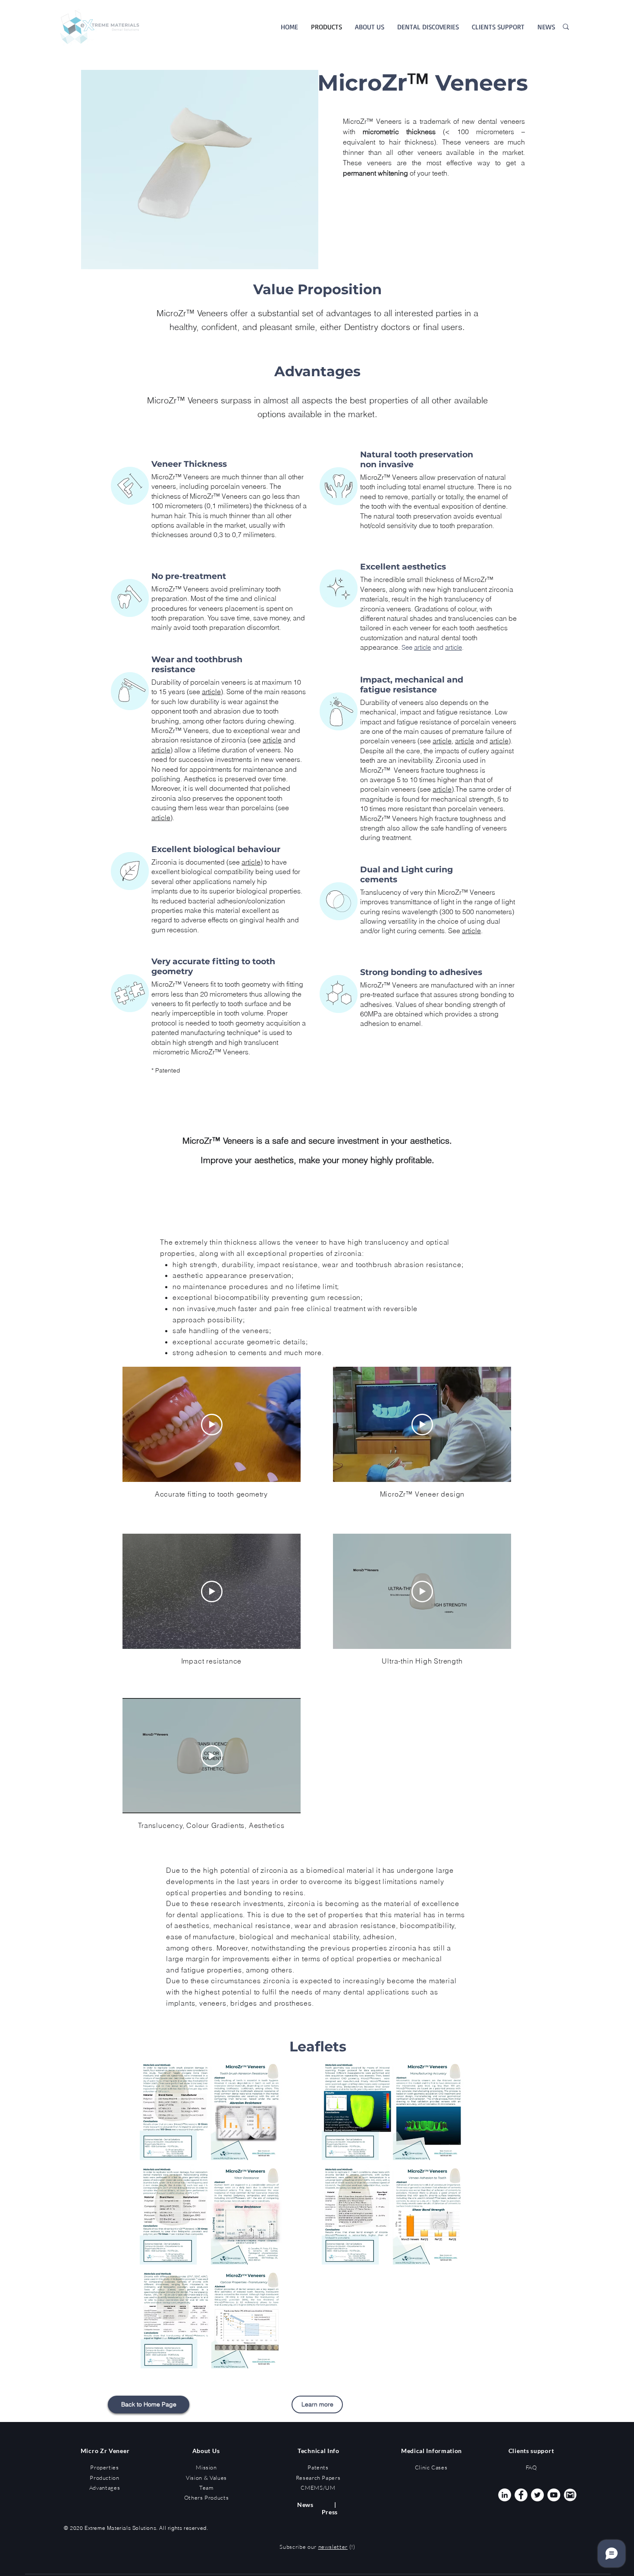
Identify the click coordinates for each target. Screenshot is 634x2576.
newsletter (333, 2547)
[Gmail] (570, 2495)
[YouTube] (554, 2495)
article (272, 740)
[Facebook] (521, 2495)
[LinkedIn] (505, 2495)
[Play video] (212, 1425)
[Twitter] (537, 2495)
